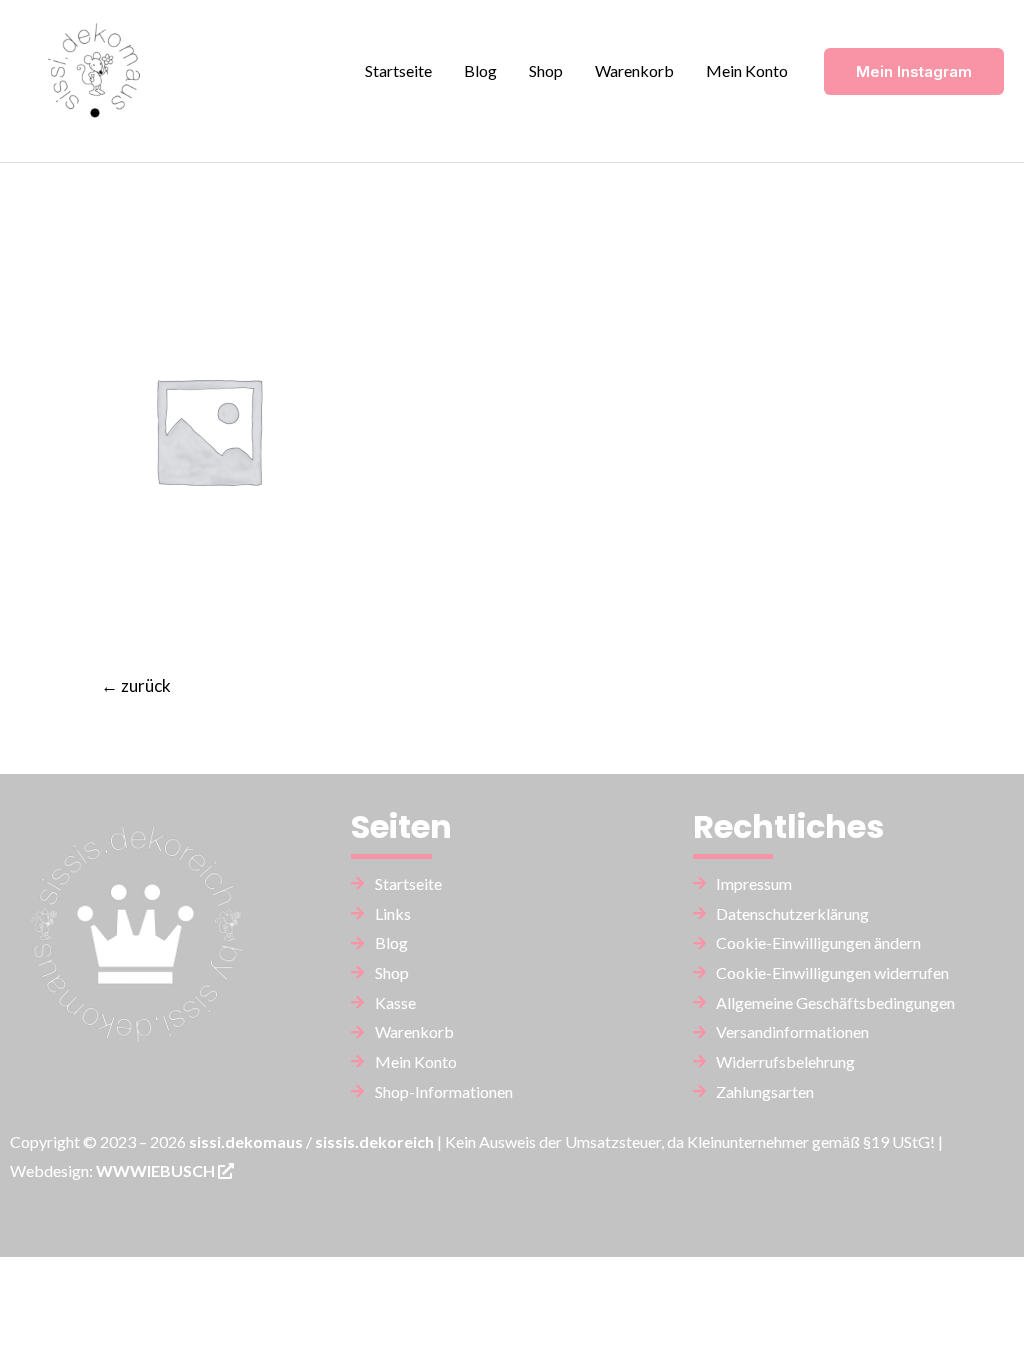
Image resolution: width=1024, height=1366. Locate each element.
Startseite (398, 70)
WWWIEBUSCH (157, 1170)
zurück (136, 685)
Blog (480, 70)
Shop (546, 70)
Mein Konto (747, 70)
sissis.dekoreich (374, 1141)
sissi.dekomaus (246, 1141)
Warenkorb (634, 70)
